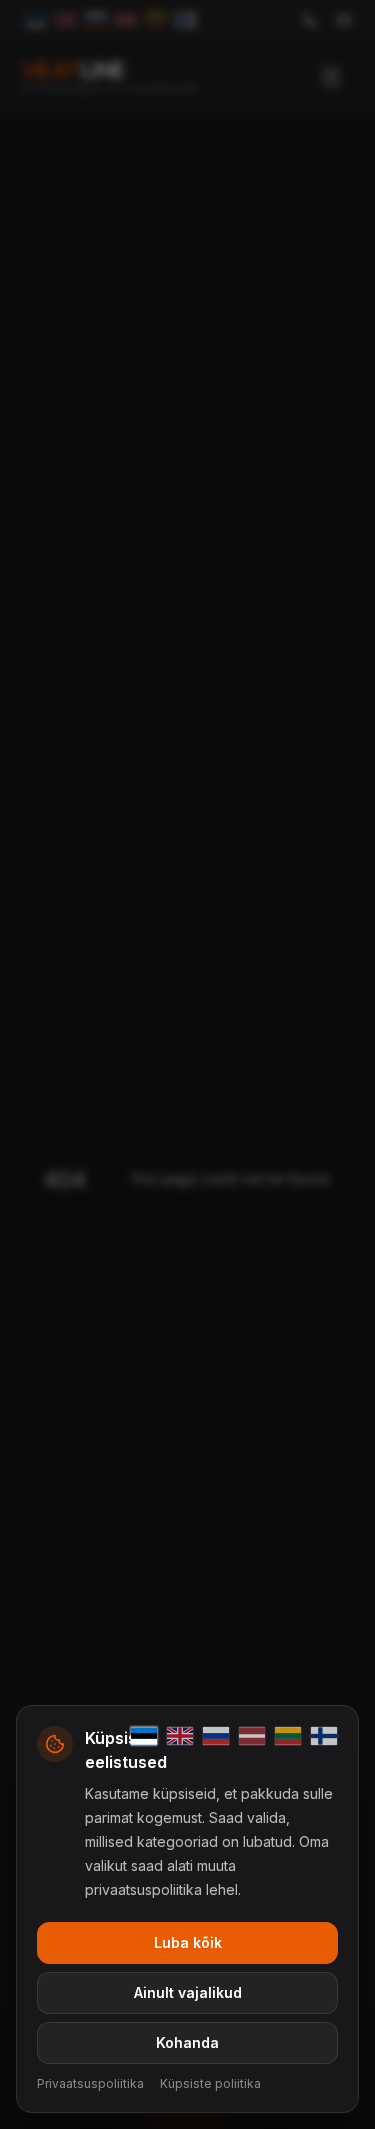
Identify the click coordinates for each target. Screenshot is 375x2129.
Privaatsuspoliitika (90, 2083)
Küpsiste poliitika (210, 2083)
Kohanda (187, 2042)
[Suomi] (324, 1736)
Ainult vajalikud (188, 1992)
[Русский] (216, 1736)
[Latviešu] (252, 1736)
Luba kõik (188, 1942)
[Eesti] (144, 1736)
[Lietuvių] (288, 1736)
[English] (180, 1736)
